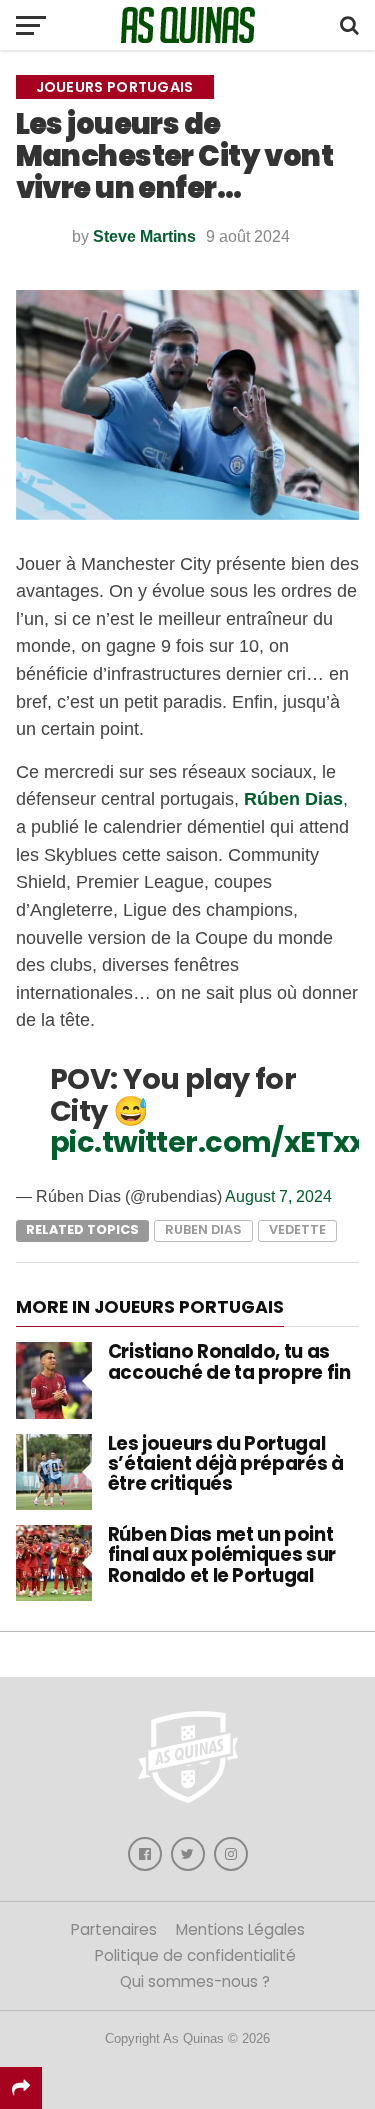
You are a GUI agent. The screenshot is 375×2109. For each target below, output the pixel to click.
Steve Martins (144, 236)
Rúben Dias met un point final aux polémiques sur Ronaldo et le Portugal (222, 1554)
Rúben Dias (293, 798)
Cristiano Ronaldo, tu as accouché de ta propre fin (229, 1361)
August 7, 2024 (278, 1196)
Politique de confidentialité (195, 1955)
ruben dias (203, 1229)
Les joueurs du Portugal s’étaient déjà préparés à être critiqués (226, 1463)
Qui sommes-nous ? (195, 1981)
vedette (297, 1229)
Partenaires (114, 1929)
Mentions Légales (240, 1929)
